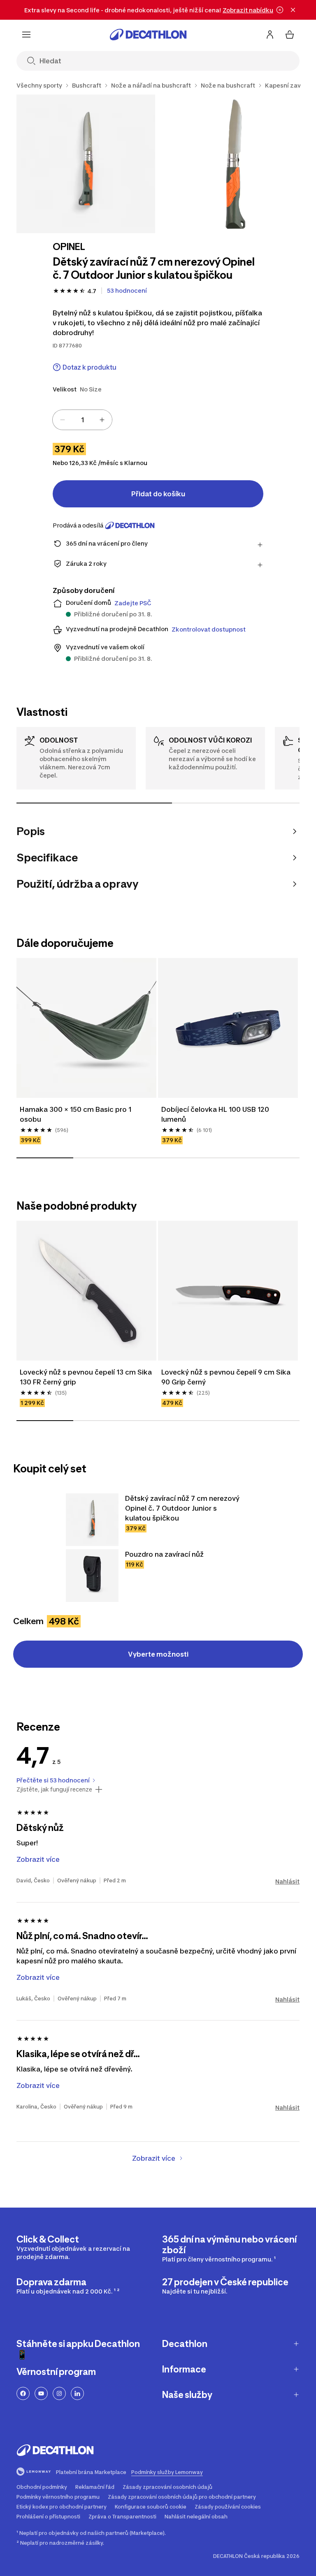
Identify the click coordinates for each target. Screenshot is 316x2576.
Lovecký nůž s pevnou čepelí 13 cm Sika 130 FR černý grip (86, 1377)
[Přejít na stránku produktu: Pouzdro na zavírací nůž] (92, 1576)
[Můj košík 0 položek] (290, 35)
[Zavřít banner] (293, 10)
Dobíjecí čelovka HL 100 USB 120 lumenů (215, 1114)
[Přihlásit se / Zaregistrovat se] (270, 35)
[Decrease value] (63, 420)
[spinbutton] (82, 420)
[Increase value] (102, 420)
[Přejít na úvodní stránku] (148, 35)
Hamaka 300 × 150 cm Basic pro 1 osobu (76, 1114)
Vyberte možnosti (158, 1654)
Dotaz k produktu (89, 367)
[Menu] (26, 35)
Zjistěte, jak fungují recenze (54, 1789)
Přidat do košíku (158, 494)
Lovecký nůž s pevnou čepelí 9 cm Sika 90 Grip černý (226, 1377)
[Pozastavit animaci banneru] (280, 10)
